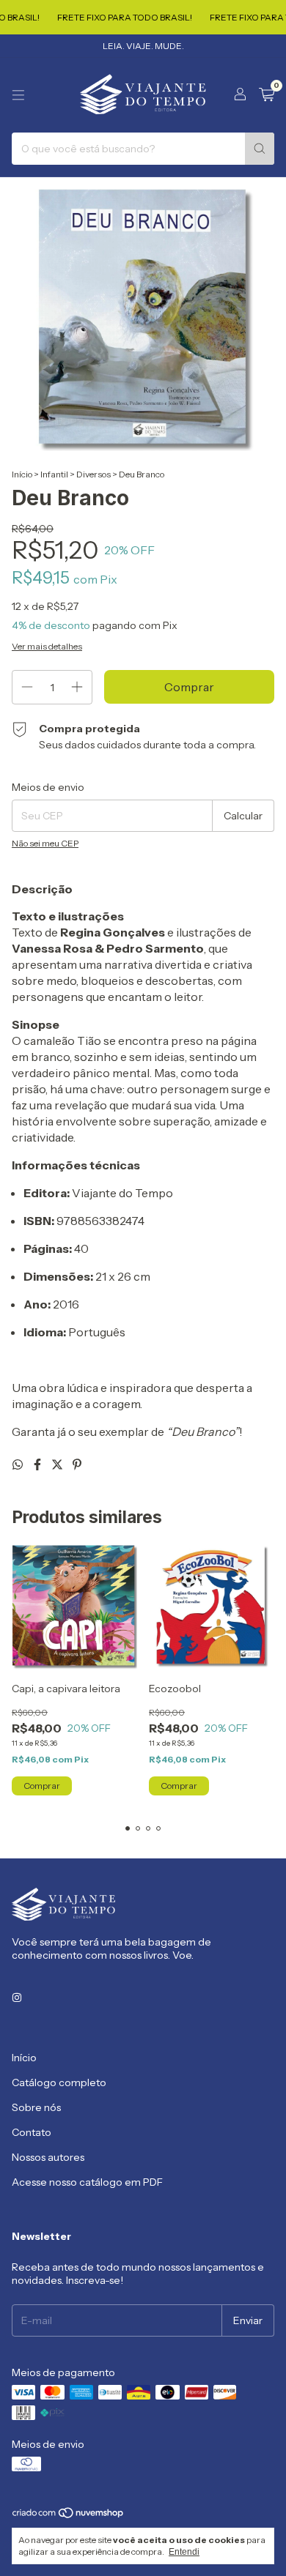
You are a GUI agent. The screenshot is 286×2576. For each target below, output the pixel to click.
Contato (32, 2132)
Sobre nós (36, 2107)
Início (22, 474)
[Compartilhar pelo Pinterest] (77, 1464)
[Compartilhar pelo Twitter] (58, 1464)
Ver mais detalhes (47, 646)
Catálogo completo (59, 2082)
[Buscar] (260, 149)
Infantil (54, 474)
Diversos (93, 474)
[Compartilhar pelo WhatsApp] (19, 1464)
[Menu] (18, 95)
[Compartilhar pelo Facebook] (38, 1464)
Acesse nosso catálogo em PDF (87, 2182)
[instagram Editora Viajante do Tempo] (17, 1998)
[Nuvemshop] (69, 2516)
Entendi (184, 2552)
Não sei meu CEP (45, 843)
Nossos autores (48, 2157)
